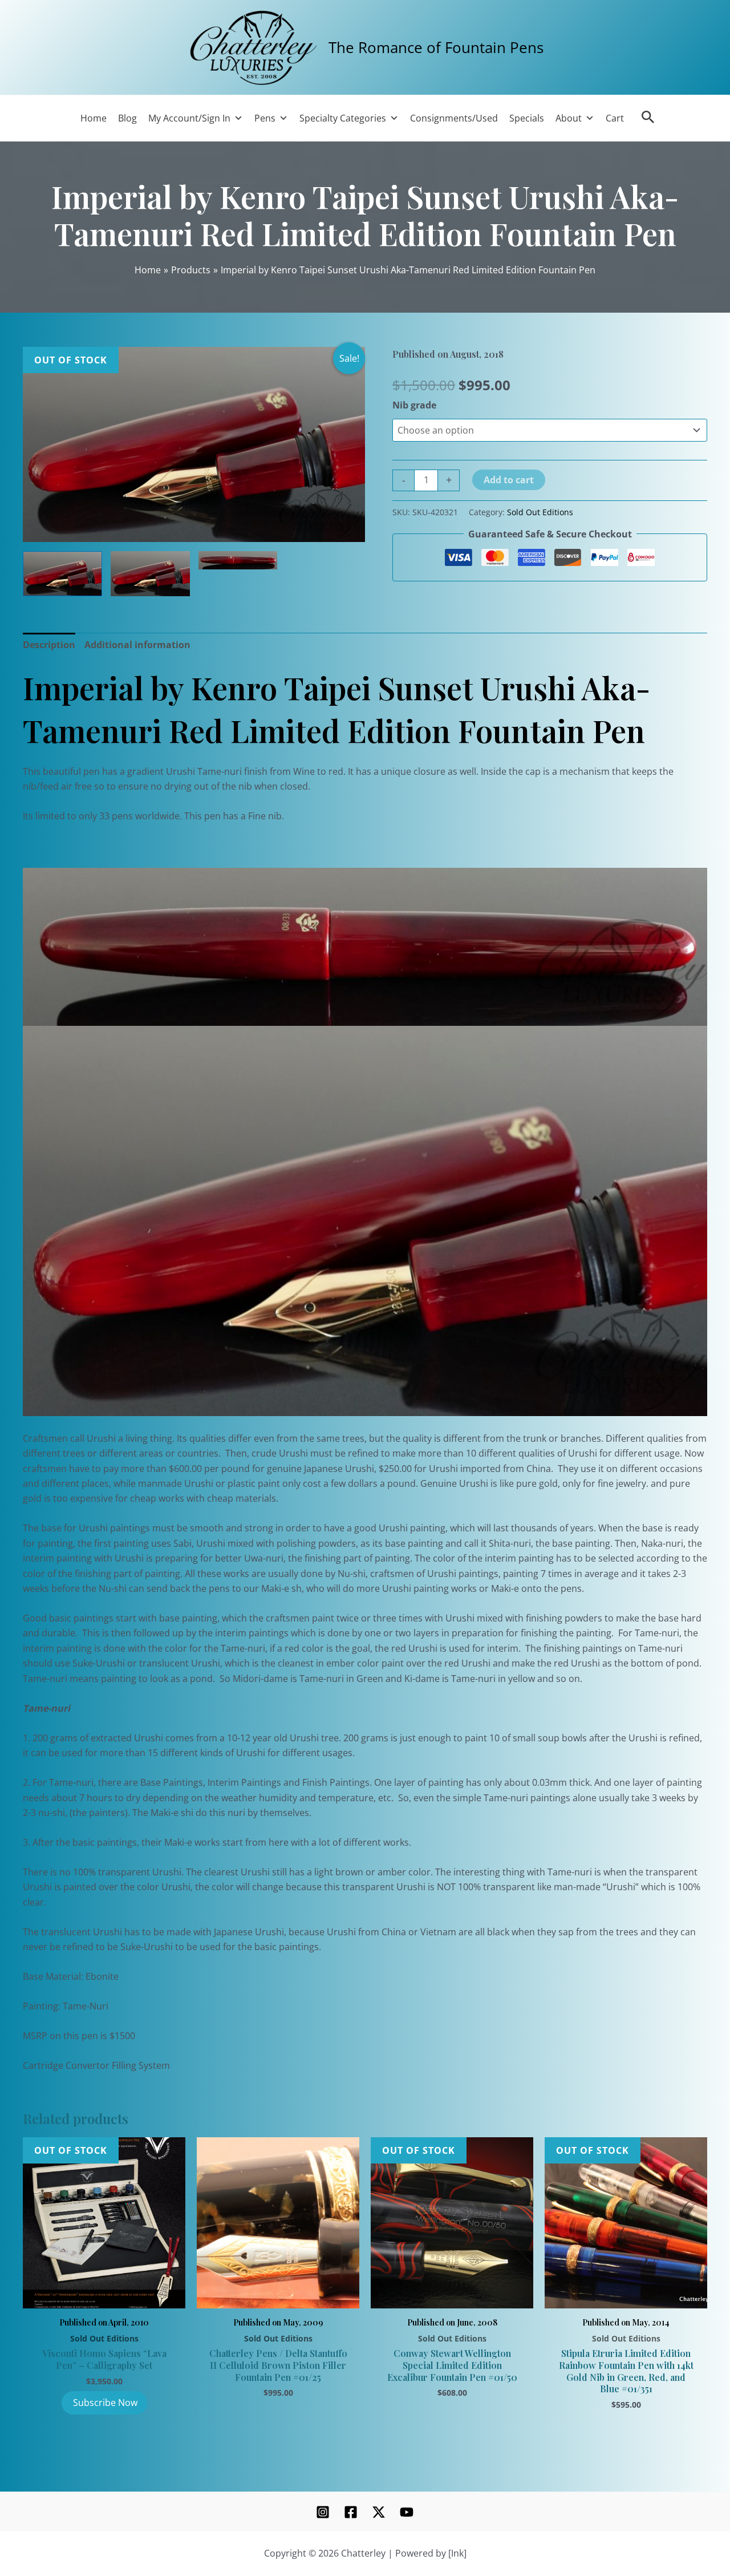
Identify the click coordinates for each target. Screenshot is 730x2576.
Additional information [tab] (137, 645)
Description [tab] (49, 645)
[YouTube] (407, 2512)
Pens (265, 118)
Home (94, 118)
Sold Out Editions (540, 512)
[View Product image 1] (62, 574)
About (569, 118)
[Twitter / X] (379, 2512)
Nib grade (414, 405)
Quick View (104, 2295)
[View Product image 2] (150, 574)
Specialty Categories (343, 118)
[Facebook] (351, 2512)
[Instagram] (323, 2512)
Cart (615, 118)
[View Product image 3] (238, 560)
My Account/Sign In (189, 118)
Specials (527, 118)
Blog (127, 118)
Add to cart (509, 480)
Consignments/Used (454, 118)
